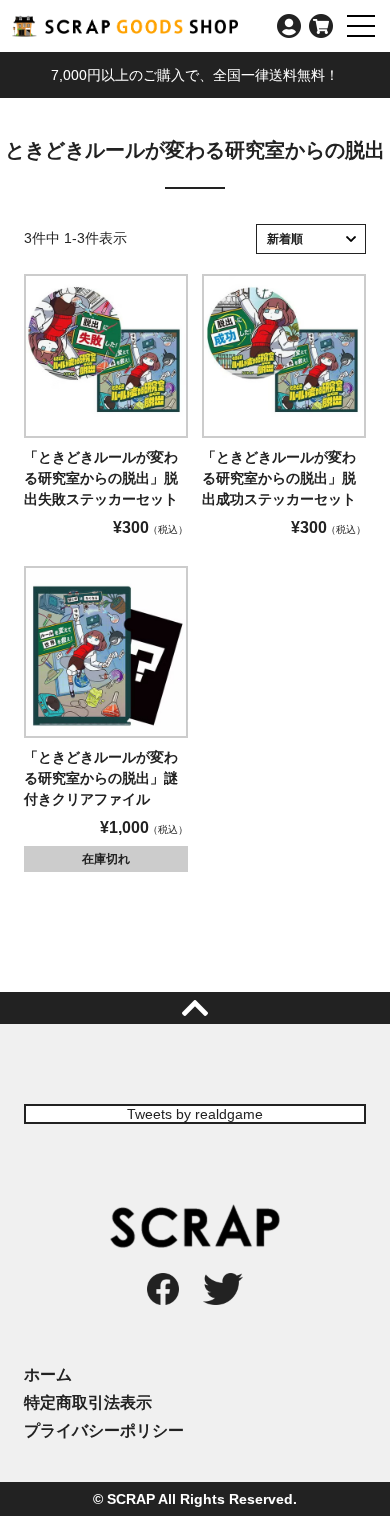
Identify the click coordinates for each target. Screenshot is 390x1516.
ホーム (48, 1374)
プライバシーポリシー (104, 1430)
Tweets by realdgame (195, 1114)
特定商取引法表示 (88, 1402)
